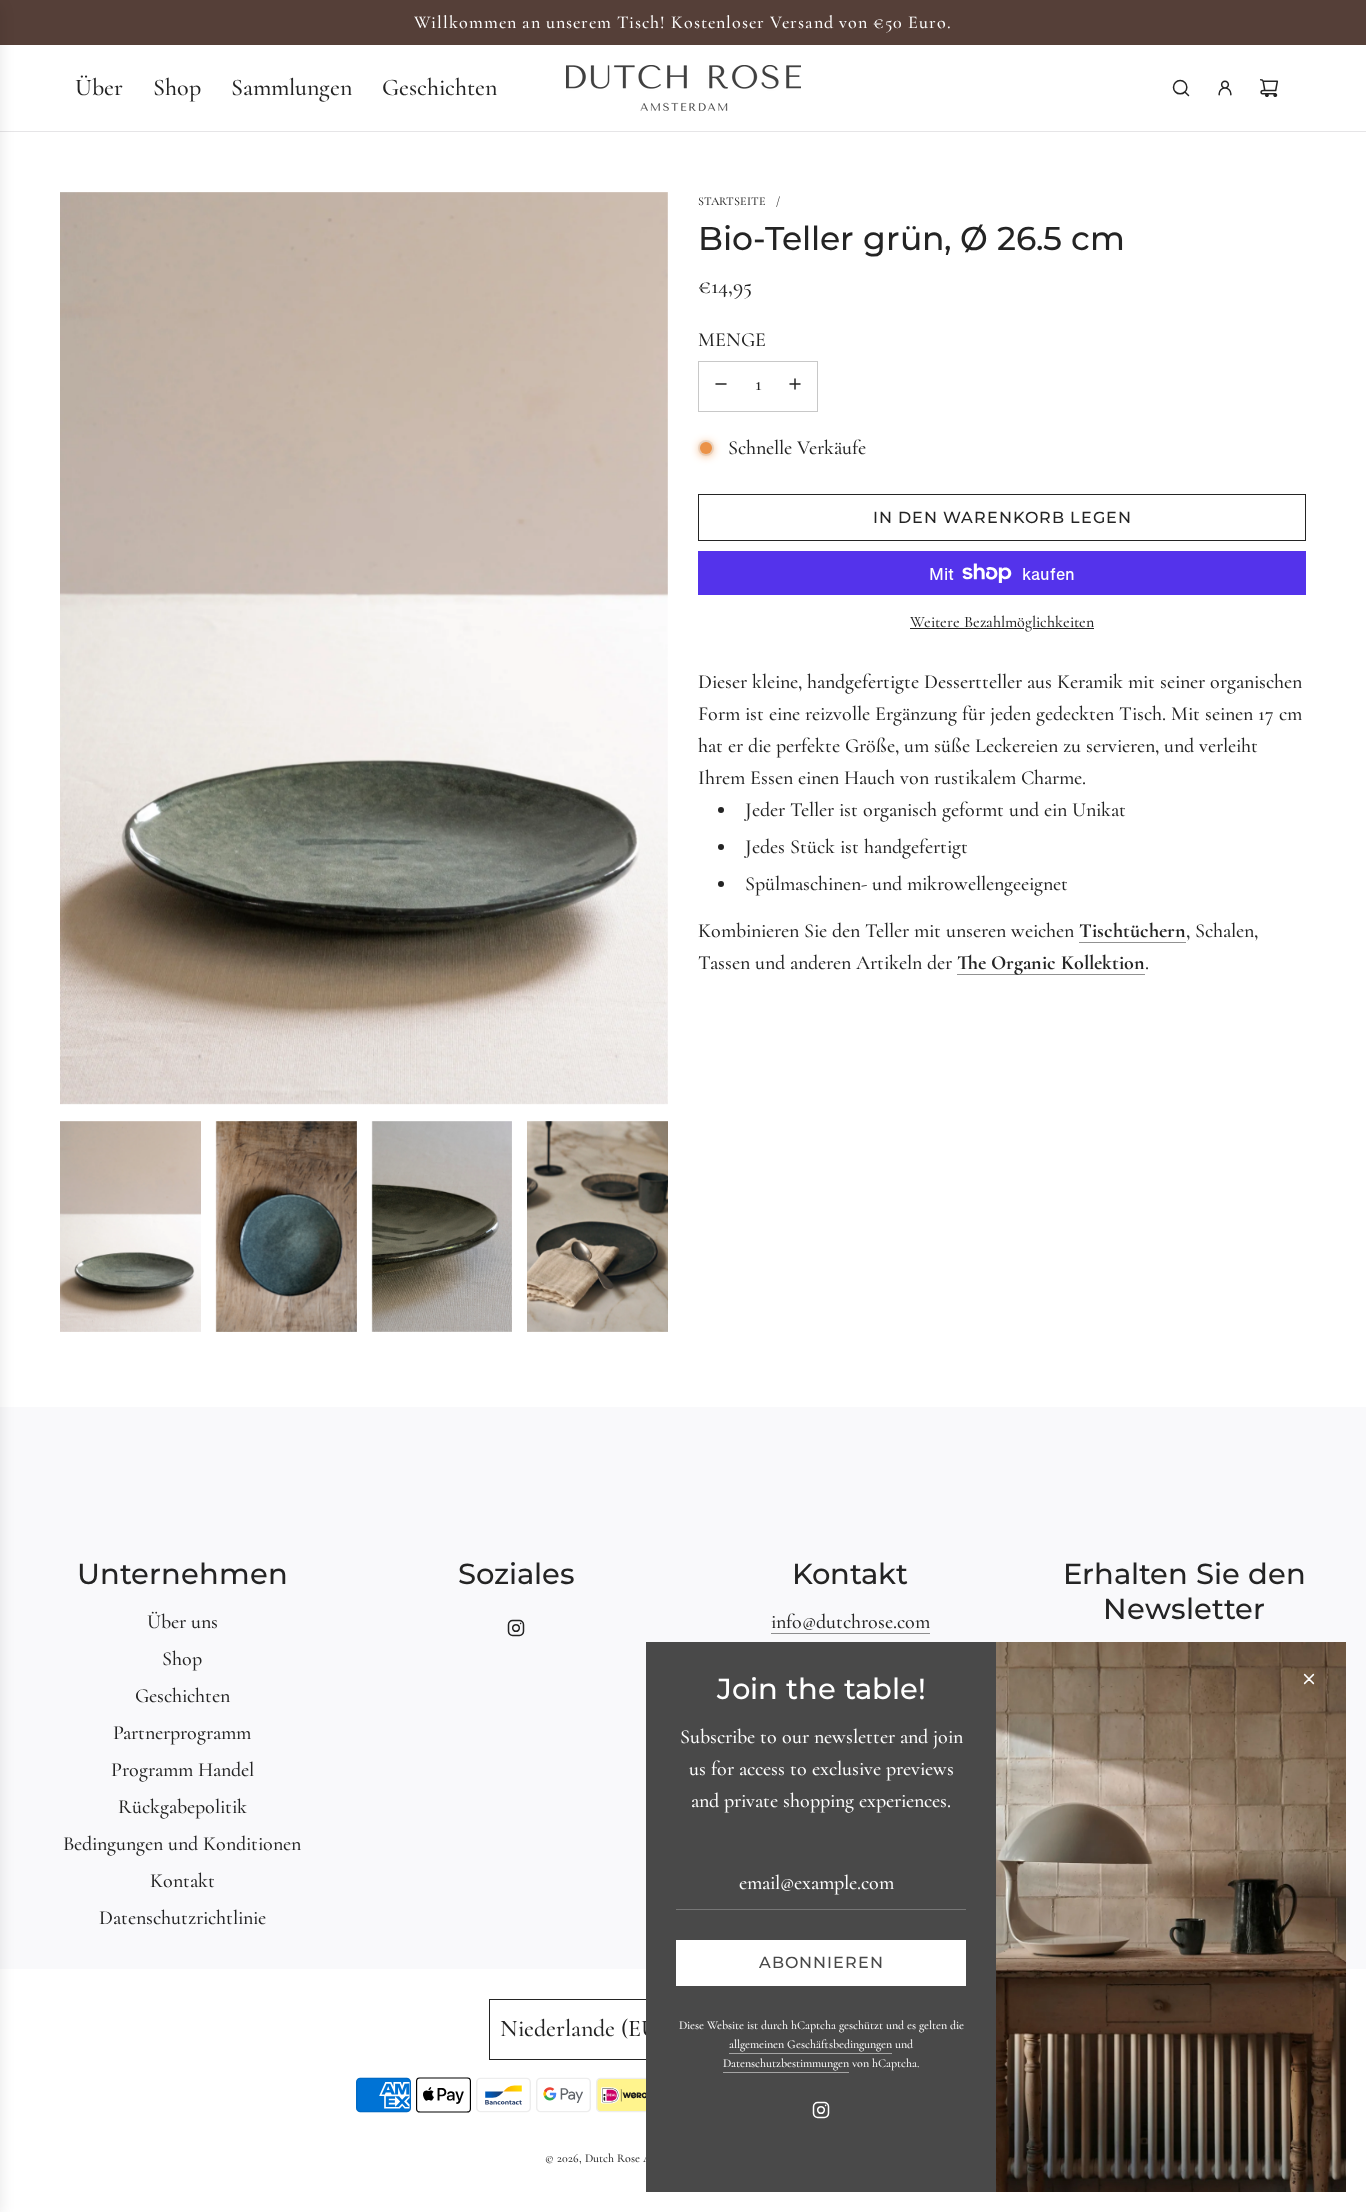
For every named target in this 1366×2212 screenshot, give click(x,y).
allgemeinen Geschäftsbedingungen (810, 2044)
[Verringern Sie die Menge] (721, 386)
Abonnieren (821, 1962)
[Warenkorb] (1269, 88)
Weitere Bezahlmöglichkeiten (1002, 622)
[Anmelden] (1225, 88)
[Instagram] (516, 1628)
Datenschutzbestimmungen (786, 2063)
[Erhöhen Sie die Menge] (795, 386)
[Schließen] (1309, 1679)
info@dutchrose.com (850, 1622)
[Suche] (1181, 88)
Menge (732, 340)
